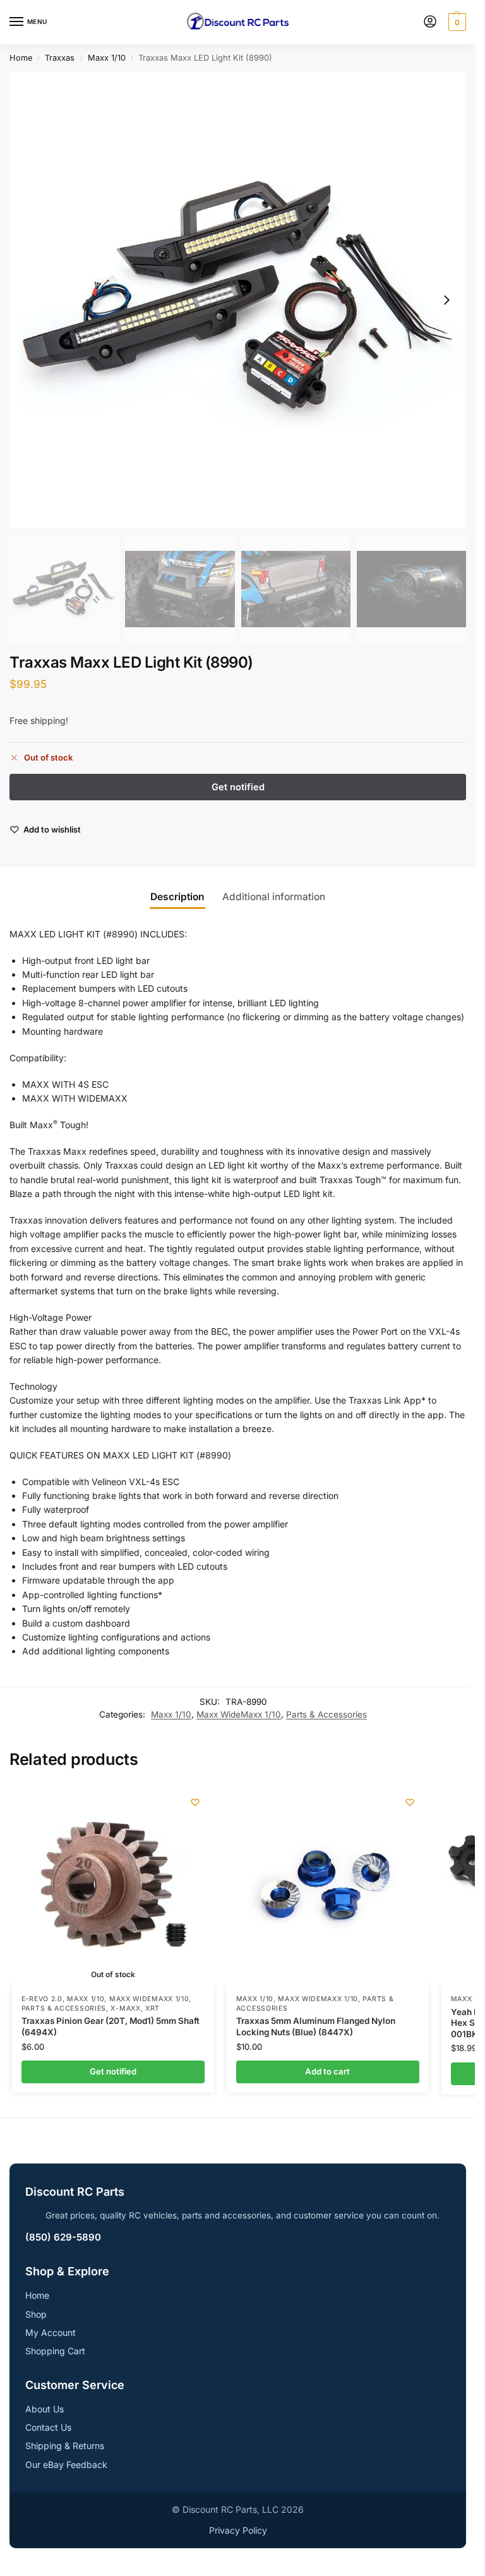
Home (21, 58)
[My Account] (430, 22)
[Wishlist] (195, 1802)
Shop (36, 2314)
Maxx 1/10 (107, 58)
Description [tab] (177, 897)
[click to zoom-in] (238, 300)
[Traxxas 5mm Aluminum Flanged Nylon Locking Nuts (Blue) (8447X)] (328, 1884)
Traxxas (60, 58)
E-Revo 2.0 (42, 1999)
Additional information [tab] (274, 897)
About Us (45, 2409)
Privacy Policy (238, 2530)
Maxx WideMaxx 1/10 (239, 1714)
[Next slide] (446, 300)
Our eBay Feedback (66, 2465)
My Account (51, 2332)
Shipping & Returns (65, 2446)
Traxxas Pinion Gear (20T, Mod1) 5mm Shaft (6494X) (111, 2026)
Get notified (113, 2071)
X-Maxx (125, 2008)
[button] (456, 22)
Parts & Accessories (326, 1714)
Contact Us (48, 2427)
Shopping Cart (55, 2351)
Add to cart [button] (327, 2071)
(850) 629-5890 (63, 2237)
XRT (153, 2008)
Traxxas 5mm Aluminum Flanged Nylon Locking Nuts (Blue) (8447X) (316, 2026)
